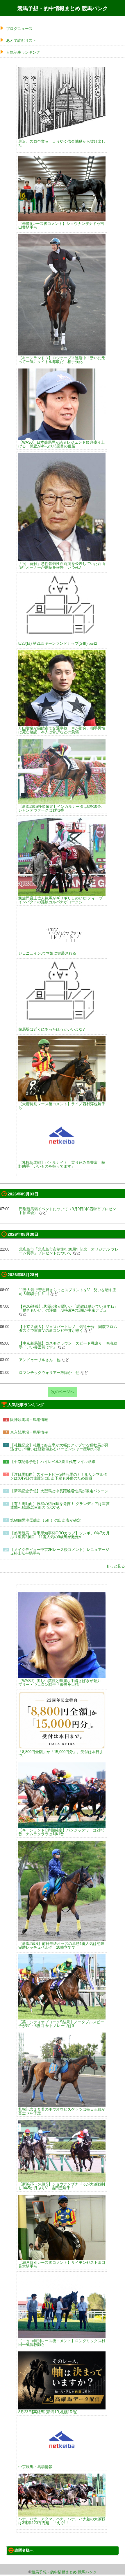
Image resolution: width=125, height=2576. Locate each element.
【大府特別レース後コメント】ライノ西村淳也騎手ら (62, 1106)
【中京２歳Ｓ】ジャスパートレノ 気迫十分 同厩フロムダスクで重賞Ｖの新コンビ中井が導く (68, 1329)
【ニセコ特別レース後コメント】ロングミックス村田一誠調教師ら (62, 2343)
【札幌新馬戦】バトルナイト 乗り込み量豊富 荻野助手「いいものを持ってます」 (62, 1164)
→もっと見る (114, 1566)
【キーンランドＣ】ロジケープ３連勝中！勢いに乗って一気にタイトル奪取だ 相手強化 (62, 360)
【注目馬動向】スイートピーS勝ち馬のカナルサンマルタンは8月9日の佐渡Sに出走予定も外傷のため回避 (59, 1476)
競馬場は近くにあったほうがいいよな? (51, 1029)
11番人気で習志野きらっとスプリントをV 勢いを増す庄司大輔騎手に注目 (68, 1292)
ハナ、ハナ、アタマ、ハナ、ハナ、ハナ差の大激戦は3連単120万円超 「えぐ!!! (62, 2521)
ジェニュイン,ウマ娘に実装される (47, 953)
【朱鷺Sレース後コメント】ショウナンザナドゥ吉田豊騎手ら (61, 225)
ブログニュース (19, 29)
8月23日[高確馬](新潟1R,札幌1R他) (48, 2412)
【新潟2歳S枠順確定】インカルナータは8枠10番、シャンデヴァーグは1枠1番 (61, 808)
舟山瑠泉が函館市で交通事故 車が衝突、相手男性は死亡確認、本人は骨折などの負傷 (62, 730)
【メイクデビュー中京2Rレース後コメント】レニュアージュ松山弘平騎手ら (60, 1551)
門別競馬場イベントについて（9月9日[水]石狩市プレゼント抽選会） (67, 1211)
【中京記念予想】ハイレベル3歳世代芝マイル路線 (53, 1462)
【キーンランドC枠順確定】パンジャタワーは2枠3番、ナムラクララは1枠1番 (61, 1832)
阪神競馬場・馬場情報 (29, 1420)
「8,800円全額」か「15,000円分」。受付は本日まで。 (61, 1754)
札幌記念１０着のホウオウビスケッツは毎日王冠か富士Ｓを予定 (62, 2111)
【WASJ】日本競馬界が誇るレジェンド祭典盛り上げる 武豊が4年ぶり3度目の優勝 (61, 444)
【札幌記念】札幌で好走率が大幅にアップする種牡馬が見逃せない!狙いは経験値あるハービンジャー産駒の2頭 (59, 1447)
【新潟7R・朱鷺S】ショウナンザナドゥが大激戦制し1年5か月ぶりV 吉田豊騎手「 (62, 2186)
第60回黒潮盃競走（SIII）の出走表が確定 (45, 1520)
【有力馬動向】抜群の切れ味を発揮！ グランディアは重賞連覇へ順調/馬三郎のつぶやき (60, 1506)
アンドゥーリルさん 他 (40, 1360)
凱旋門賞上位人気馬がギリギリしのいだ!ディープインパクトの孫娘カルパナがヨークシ (60, 900)
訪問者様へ (24, 2550)
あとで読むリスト (21, 40)
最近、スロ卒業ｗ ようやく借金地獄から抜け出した (62, 143)
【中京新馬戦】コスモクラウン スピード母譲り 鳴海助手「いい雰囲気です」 (68, 1345)
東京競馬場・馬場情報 (29, 1432)
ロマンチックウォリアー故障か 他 (49, 1373)
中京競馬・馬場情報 (35, 2467)
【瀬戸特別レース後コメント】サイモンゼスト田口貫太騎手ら (62, 2264)
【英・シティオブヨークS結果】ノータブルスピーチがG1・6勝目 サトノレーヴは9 (61, 2024)
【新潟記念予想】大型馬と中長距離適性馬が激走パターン (59, 1491)
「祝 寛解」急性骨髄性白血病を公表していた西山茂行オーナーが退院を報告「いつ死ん (62, 565)
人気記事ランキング (23, 52)
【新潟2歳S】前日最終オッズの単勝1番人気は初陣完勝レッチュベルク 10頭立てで (61, 1945)
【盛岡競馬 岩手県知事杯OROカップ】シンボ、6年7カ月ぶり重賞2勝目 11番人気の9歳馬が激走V (60, 1535)
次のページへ (63, 1392)
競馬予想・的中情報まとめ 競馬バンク (63, 8)
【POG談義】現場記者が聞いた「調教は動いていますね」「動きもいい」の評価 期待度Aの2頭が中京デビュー (68, 1308)
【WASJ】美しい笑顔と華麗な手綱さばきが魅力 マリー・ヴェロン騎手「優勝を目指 (61, 1682)
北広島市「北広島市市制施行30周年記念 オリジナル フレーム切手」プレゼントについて (69, 1251)
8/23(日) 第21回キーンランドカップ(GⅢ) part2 (58, 643)
